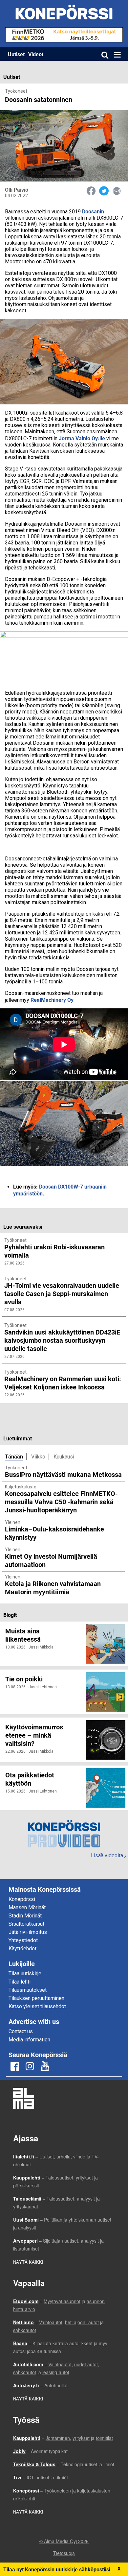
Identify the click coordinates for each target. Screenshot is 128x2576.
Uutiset (16, 54)
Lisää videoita (109, 1855)
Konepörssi (22, 1899)
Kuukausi (64, 1457)
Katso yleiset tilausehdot (37, 2006)
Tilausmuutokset (28, 1990)
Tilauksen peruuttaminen (36, 1998)
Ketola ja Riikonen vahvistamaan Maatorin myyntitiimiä (53, 1588)
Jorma (66, 438)
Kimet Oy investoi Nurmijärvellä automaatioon (51, 1560)
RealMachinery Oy (52, 1000)
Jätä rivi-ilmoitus (28, 1932)
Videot (36, 54)
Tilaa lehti (20, 1982)
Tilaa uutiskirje (25, 1974)
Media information (29, 2040)
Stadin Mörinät (25, 1916)
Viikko (38, 1457)
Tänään (14, 1456)
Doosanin (93, 211)
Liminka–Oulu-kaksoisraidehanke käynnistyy (54, 1533)
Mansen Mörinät (27, 1907)
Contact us (21, 2031)
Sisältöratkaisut (26, 1924)
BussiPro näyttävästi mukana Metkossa (63, 1474)
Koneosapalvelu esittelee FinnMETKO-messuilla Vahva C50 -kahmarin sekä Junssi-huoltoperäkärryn (61, 1502)
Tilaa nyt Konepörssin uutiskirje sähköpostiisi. (58, 2569)
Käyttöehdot (22, 1949)
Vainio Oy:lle (90, 438)
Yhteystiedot (23, 1940)
